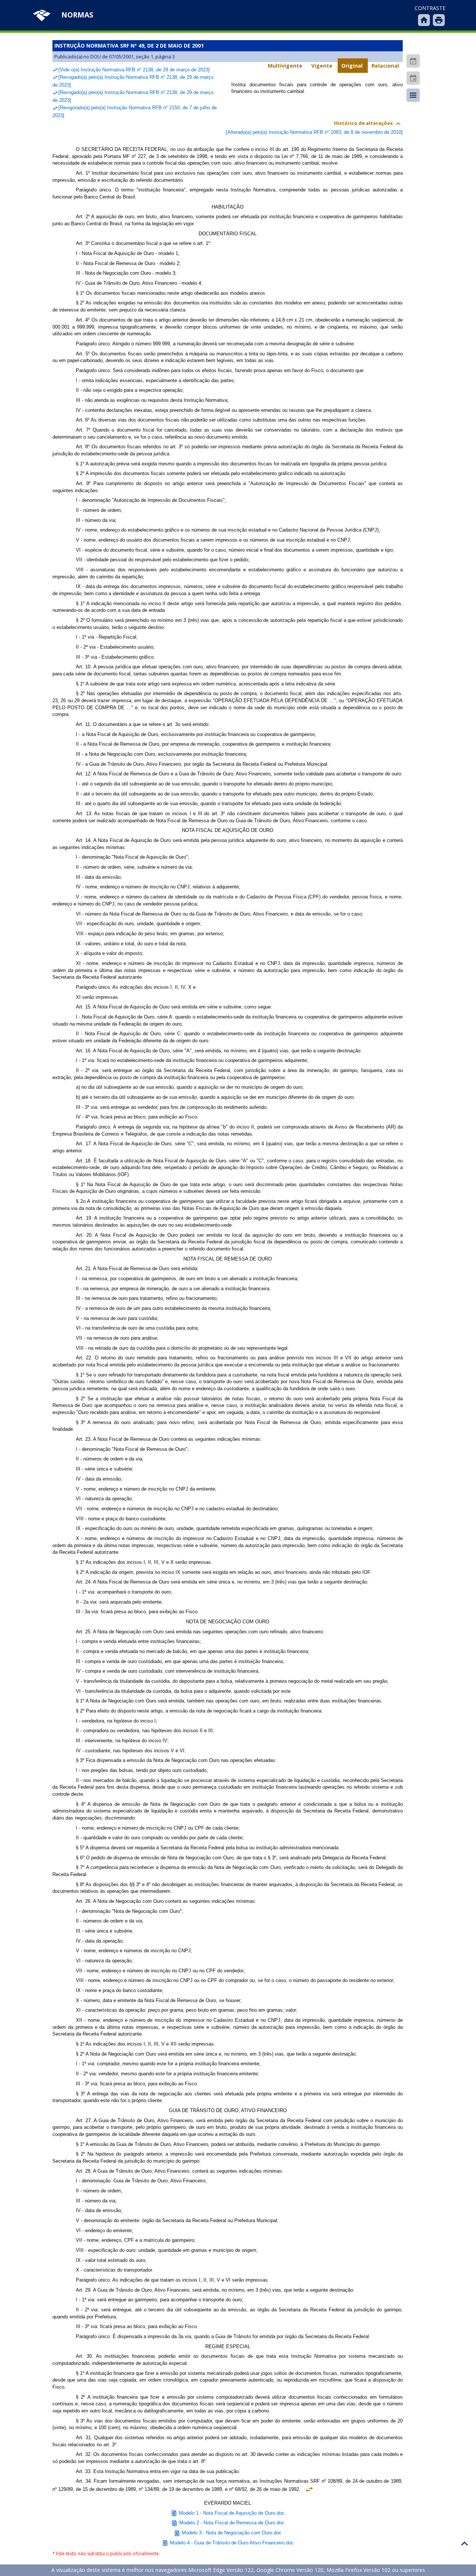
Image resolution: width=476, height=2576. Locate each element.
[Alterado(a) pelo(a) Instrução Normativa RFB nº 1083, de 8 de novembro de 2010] (314, 132)
